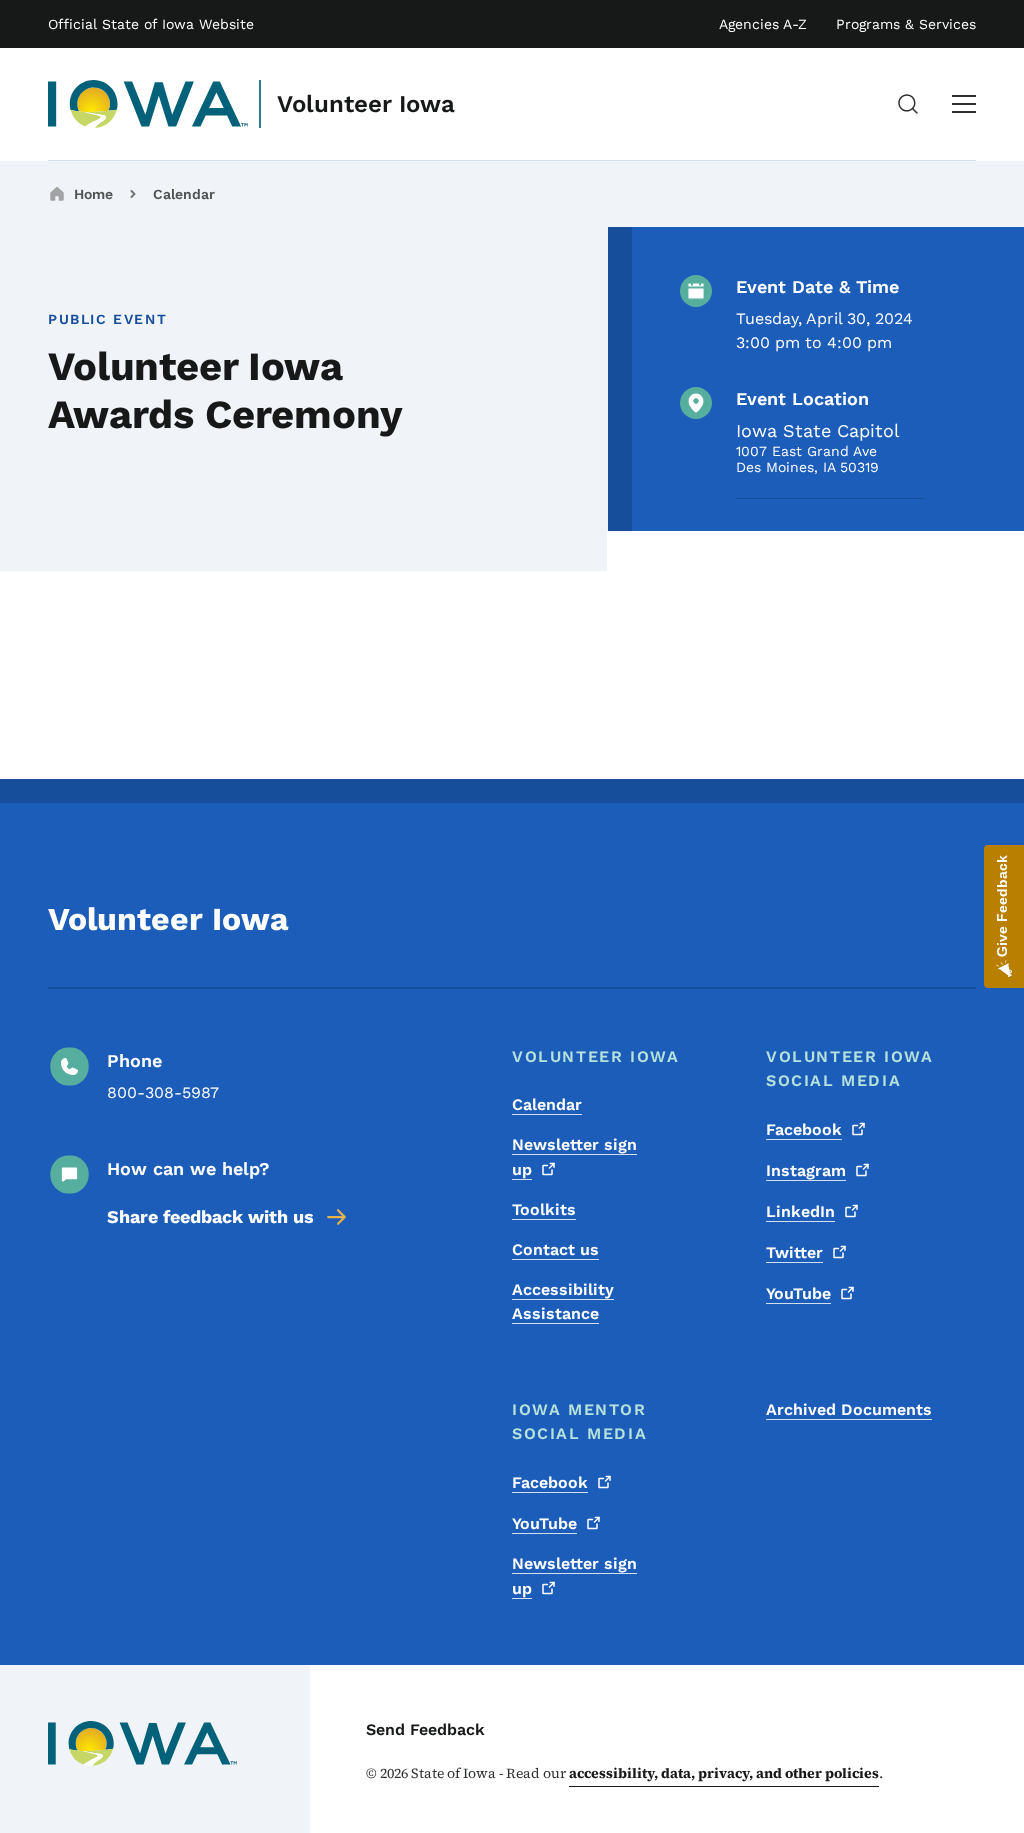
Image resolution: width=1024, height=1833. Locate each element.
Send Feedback (425, 1729)
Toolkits (544, 1209)
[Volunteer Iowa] (148, 104)
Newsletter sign (574, 1157)
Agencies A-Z (763, 24)
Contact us (555, 1249)
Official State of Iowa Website (151, 24)
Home (93, 194)
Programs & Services (906, 24)
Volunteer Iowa (366, 104)
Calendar (184, 194)
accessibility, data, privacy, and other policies (724, 1773)
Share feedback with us (210, 1216)
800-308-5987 (163, 1092)
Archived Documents (849, 1409)
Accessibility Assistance (563, 1301)
